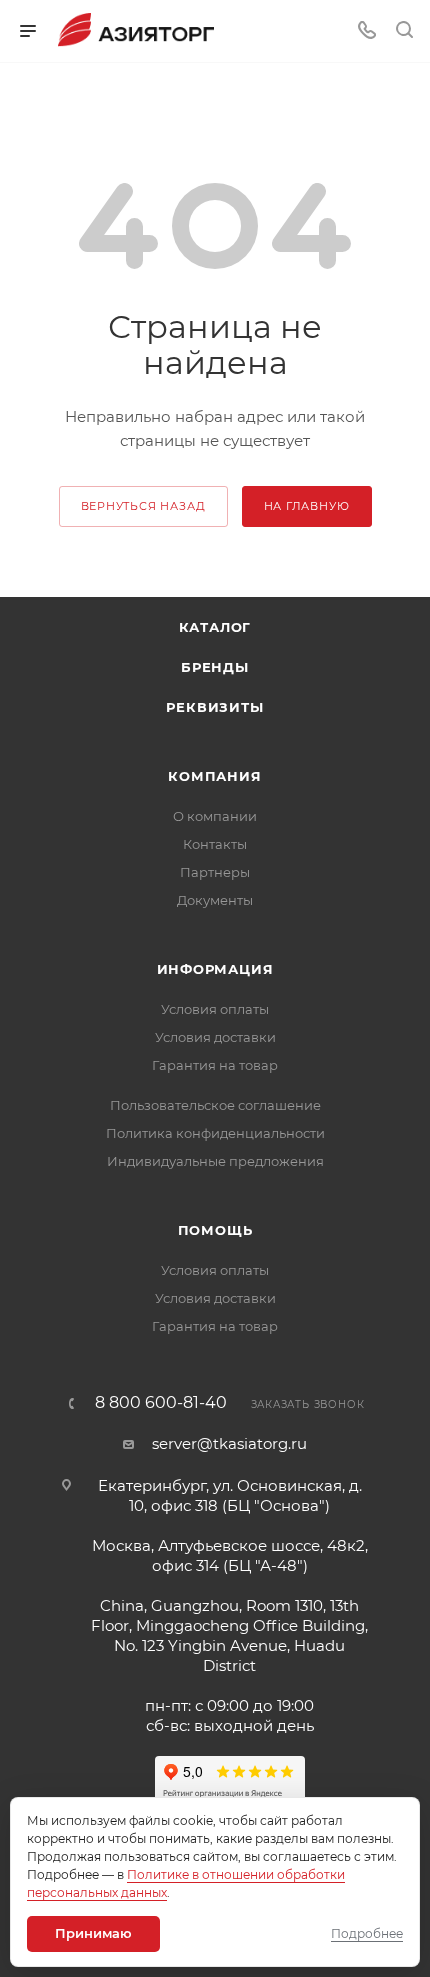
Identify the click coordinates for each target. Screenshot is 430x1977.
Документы (215, 900)
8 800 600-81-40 (161, 1403)
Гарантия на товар (215, 1065)
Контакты (215, 844)
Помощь (215, 1230)
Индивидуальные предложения (215, 1161)
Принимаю (93, 1933)
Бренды (215, 667)
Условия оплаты (215, 1009)
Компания (214, 776)
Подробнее (367, 1933)
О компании (215, 816)
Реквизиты (214, 707)
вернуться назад (143, 506)
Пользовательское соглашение (215, 1105)
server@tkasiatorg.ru (229, 1443)
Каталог (215, 627)
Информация (215, 969)
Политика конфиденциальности (215, 1133)
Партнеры (215, 872)
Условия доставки (215, 1037)
